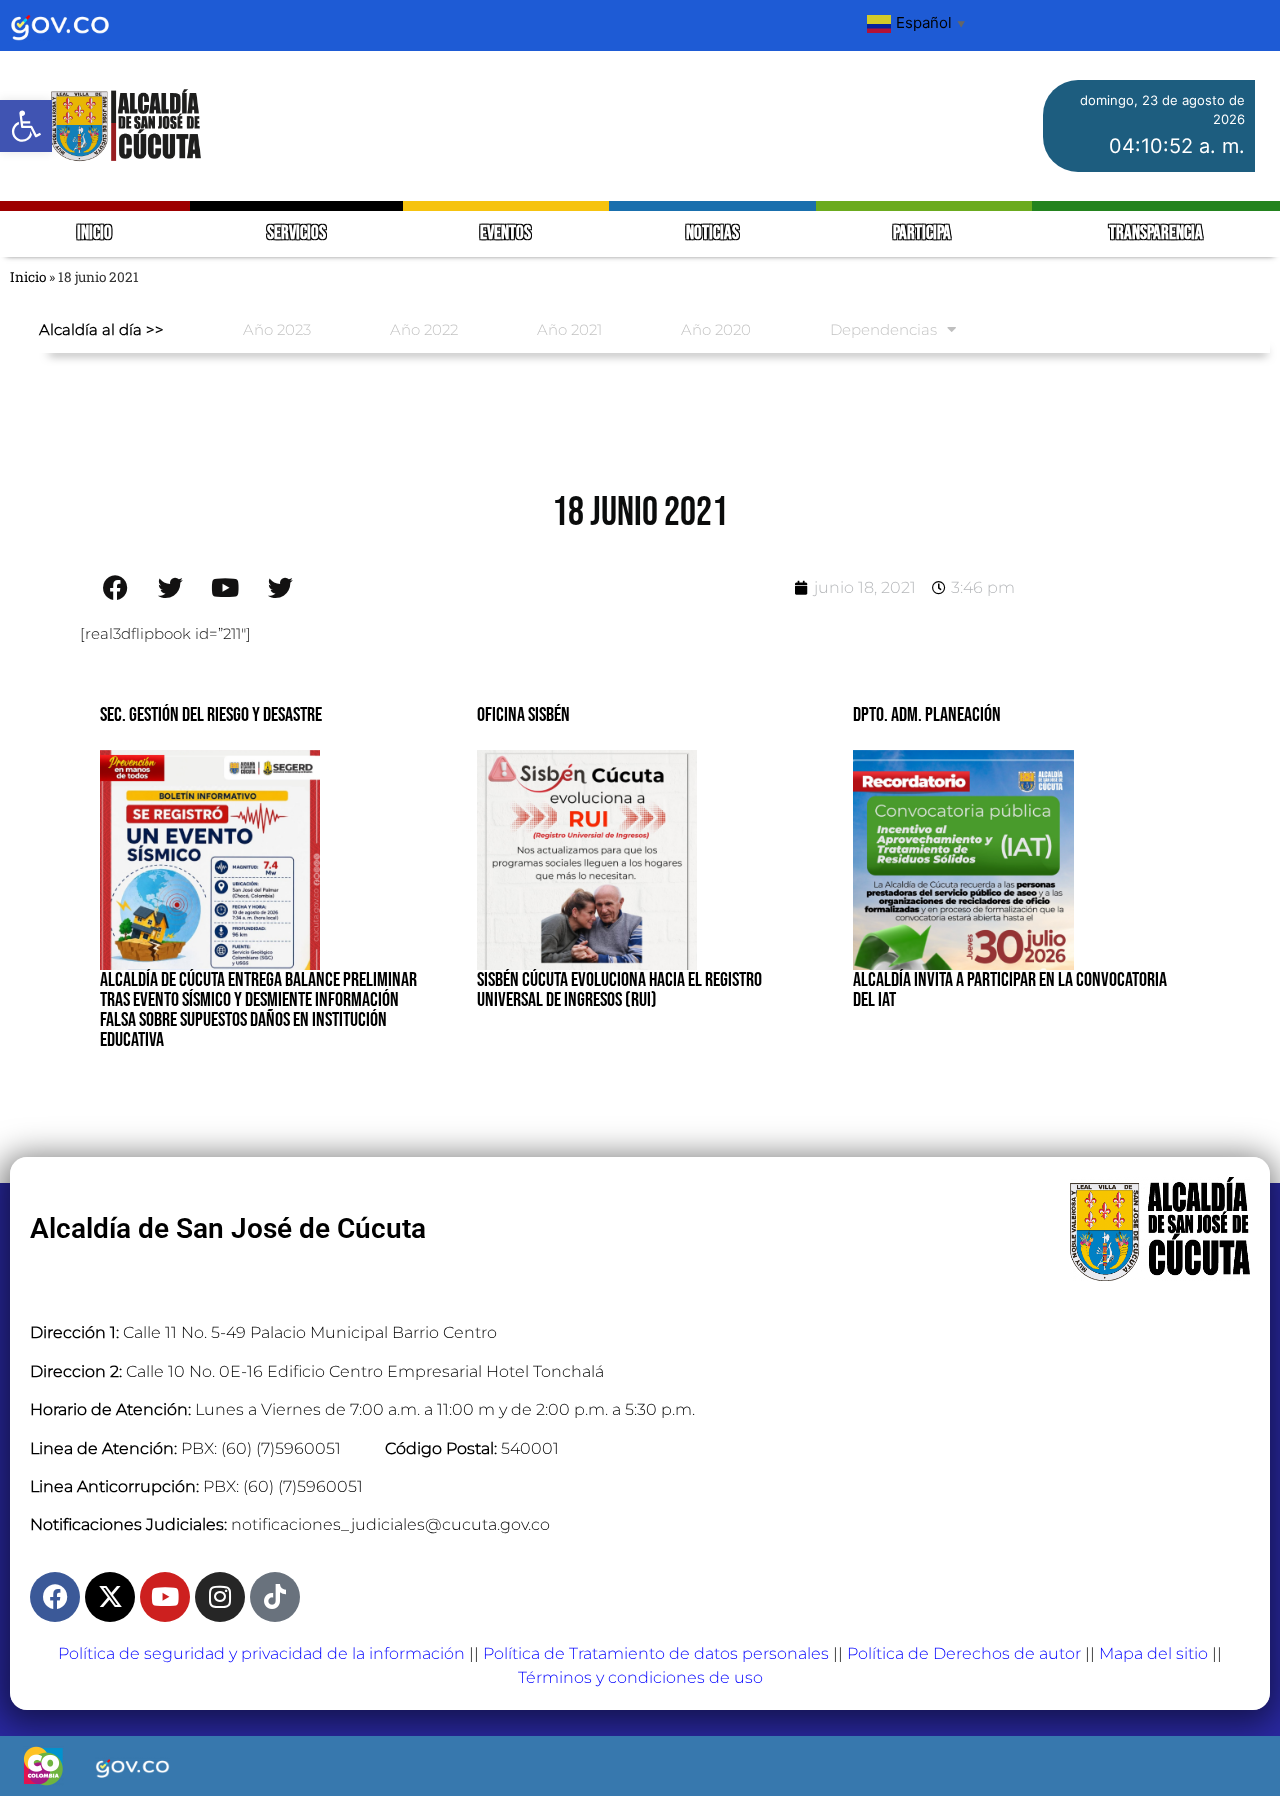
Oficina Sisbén (523, 715)
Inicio (28, 277)
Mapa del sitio (1153, 1653)
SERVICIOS (296, 233)
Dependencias (883, 329)
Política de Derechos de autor (964, 1653)
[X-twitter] (110, 1597)
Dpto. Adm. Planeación (927, 715)
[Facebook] (55, 1597)
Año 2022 (424, 329)
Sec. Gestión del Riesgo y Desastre (211, 715)
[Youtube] (165, 1597)
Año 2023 (277, 329)
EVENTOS (505, 233)
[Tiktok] (275, 1597)
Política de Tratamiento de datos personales (656, 1653)
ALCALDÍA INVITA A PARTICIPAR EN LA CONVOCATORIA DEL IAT (1010, 990)
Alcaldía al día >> (101, 329)
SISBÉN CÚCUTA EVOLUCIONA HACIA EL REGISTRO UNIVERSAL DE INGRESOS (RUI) (619, 990)
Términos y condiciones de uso (640, 1677)
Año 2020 (716, 329)
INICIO (94, 233)
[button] (26, 126)
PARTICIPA (923, 233)
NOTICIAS (712, 233)
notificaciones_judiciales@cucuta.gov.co (390, 1524)
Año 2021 (569, 329)
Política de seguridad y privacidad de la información (261, 1653)
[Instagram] (220, 1597)
